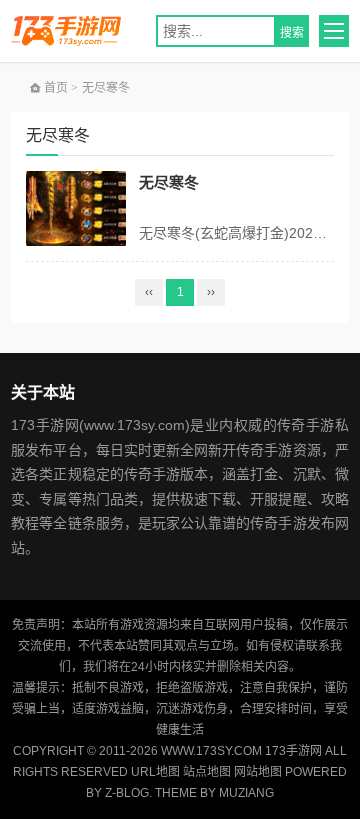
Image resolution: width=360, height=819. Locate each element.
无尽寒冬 (169, 182)
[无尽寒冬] (76, 208)
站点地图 (207, 772)
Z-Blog (127, 793)
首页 (54, 88)
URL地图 (155, 772)
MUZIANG (246, 793)
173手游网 (78, 31)
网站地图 (258, 772)
